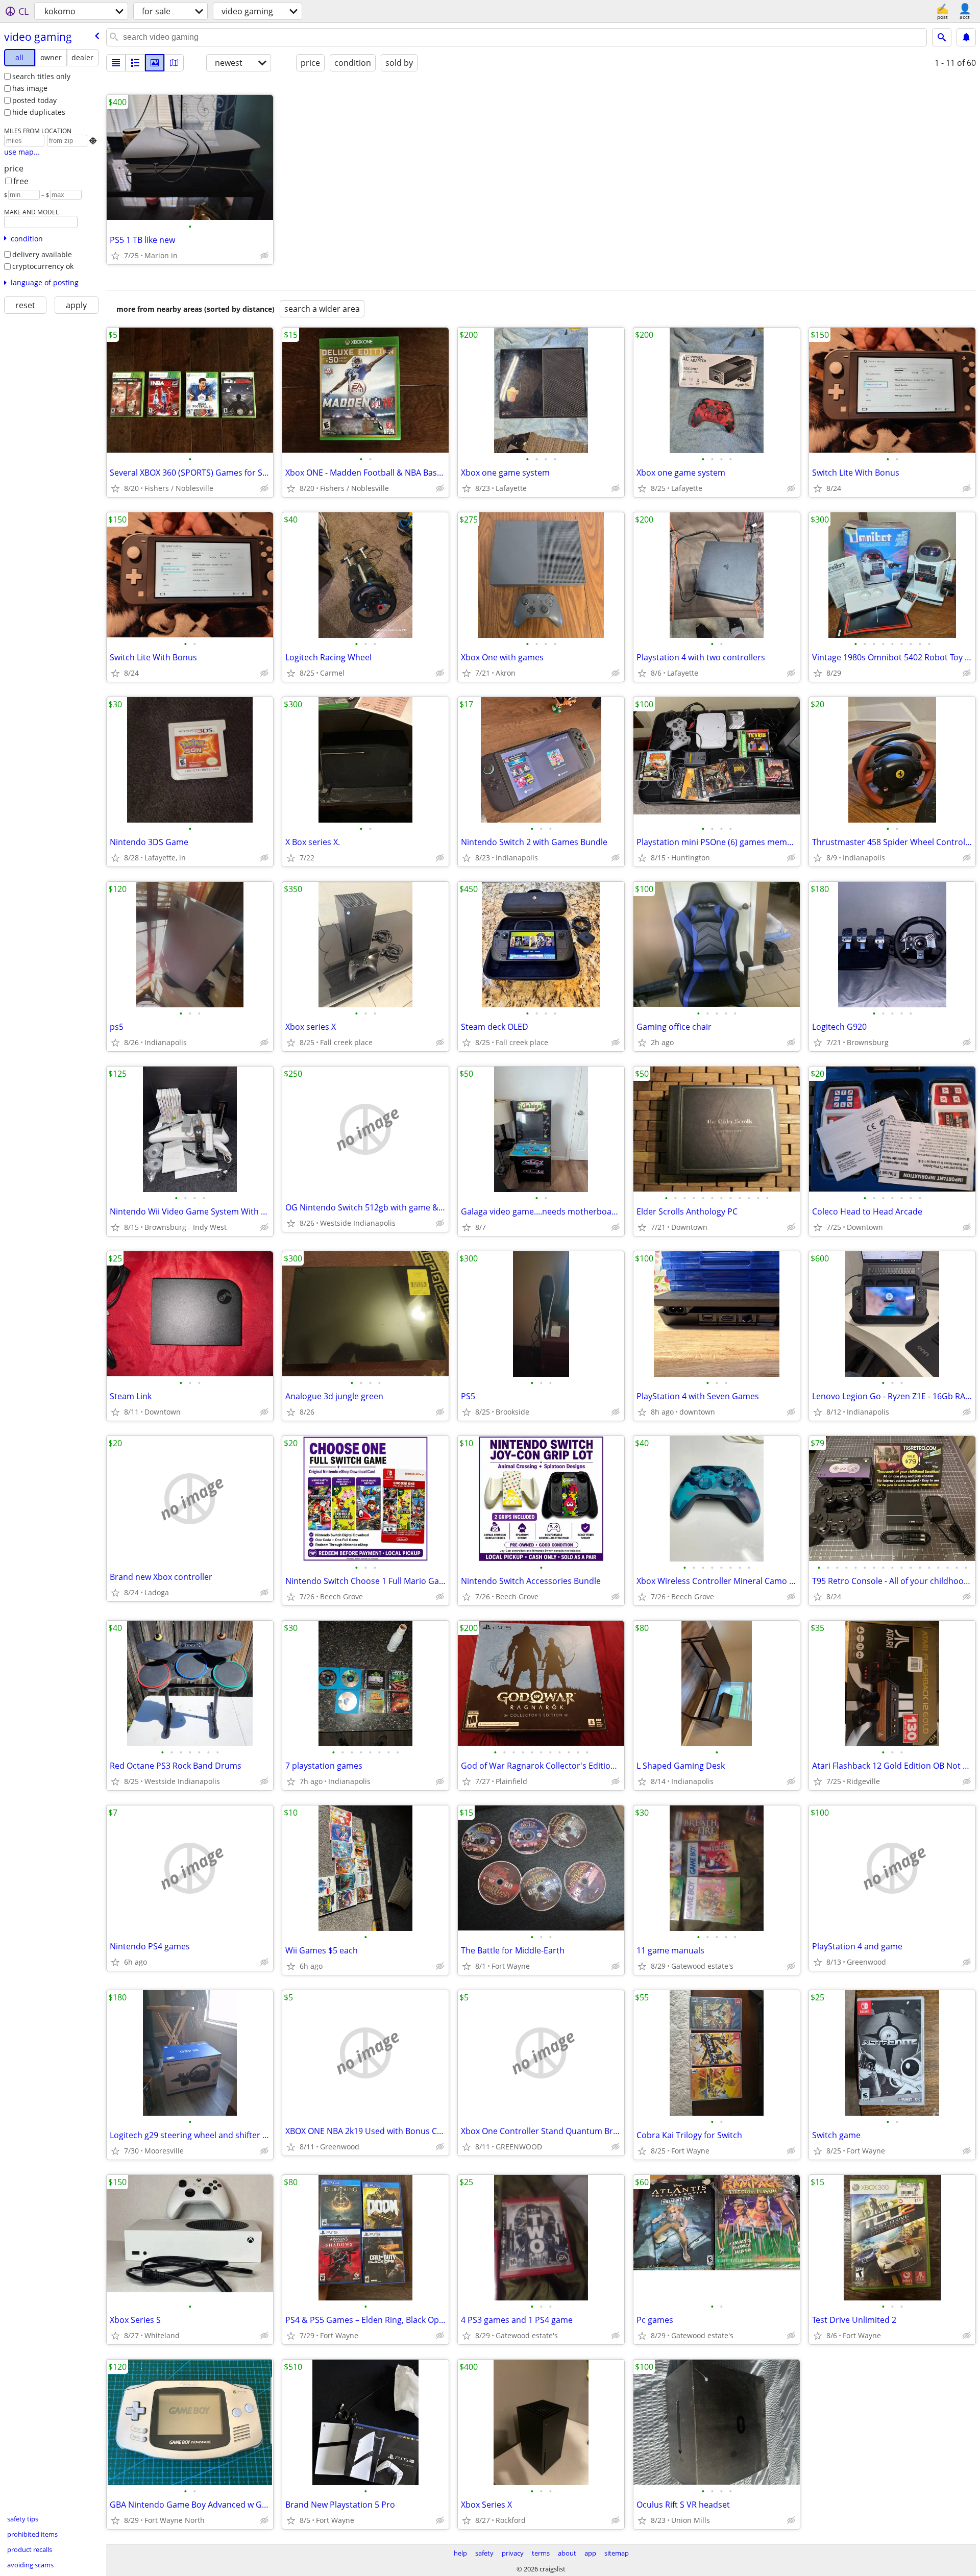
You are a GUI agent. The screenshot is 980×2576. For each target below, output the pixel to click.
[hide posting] (264, 256)
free (21, 181)
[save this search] (966, 37)
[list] (116, 63)
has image (30, 88)
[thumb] (135, 63)
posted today (34, 100)
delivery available (42, 254)
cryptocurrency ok (43, 266)
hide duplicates (39, 112)
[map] (174, 63)
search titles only (41, 76)
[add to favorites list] (115, 256)
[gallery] (155, 63)
